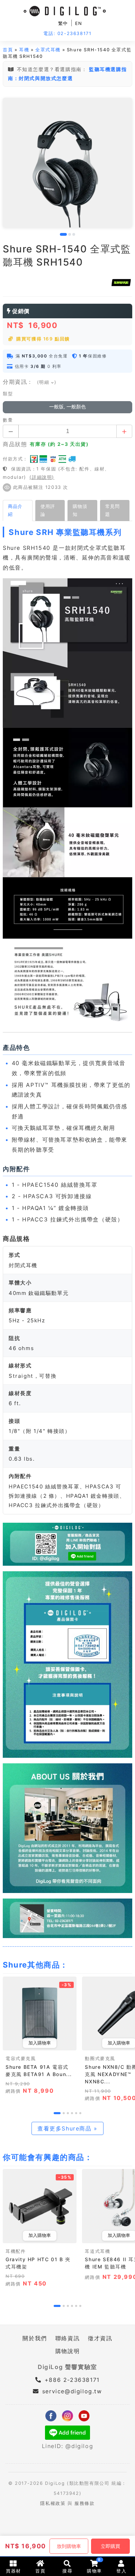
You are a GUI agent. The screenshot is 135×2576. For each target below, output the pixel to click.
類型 (8, 394)
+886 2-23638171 (71, 2380)
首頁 (8, 50)
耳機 (24, 50)
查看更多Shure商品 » (67, 2128)
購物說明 (67, 2351)
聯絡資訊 (67, 2338)
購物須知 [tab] (80, 510)
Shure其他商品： (35, 1965)
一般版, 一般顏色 (67, 407)
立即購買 (110, 2546)
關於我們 (35, 2338)
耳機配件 (16, 2251)
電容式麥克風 (21, 2059)
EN (79, 23)
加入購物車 (40, 2043)
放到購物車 (69, 2546)
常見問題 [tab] (112, 510)
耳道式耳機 (97, 2251)
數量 (8, 420)
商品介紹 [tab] (15, 510)
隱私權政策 (53, 2503)
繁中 (63, 23)
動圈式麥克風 (100, 2059)
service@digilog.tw (72, 2391)
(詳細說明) (42, 477)
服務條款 (84, 2503)
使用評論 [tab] (48, 510)
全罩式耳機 (48, 50)
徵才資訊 (100, 2338)
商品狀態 (15, 444)
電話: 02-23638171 (67, 33)
